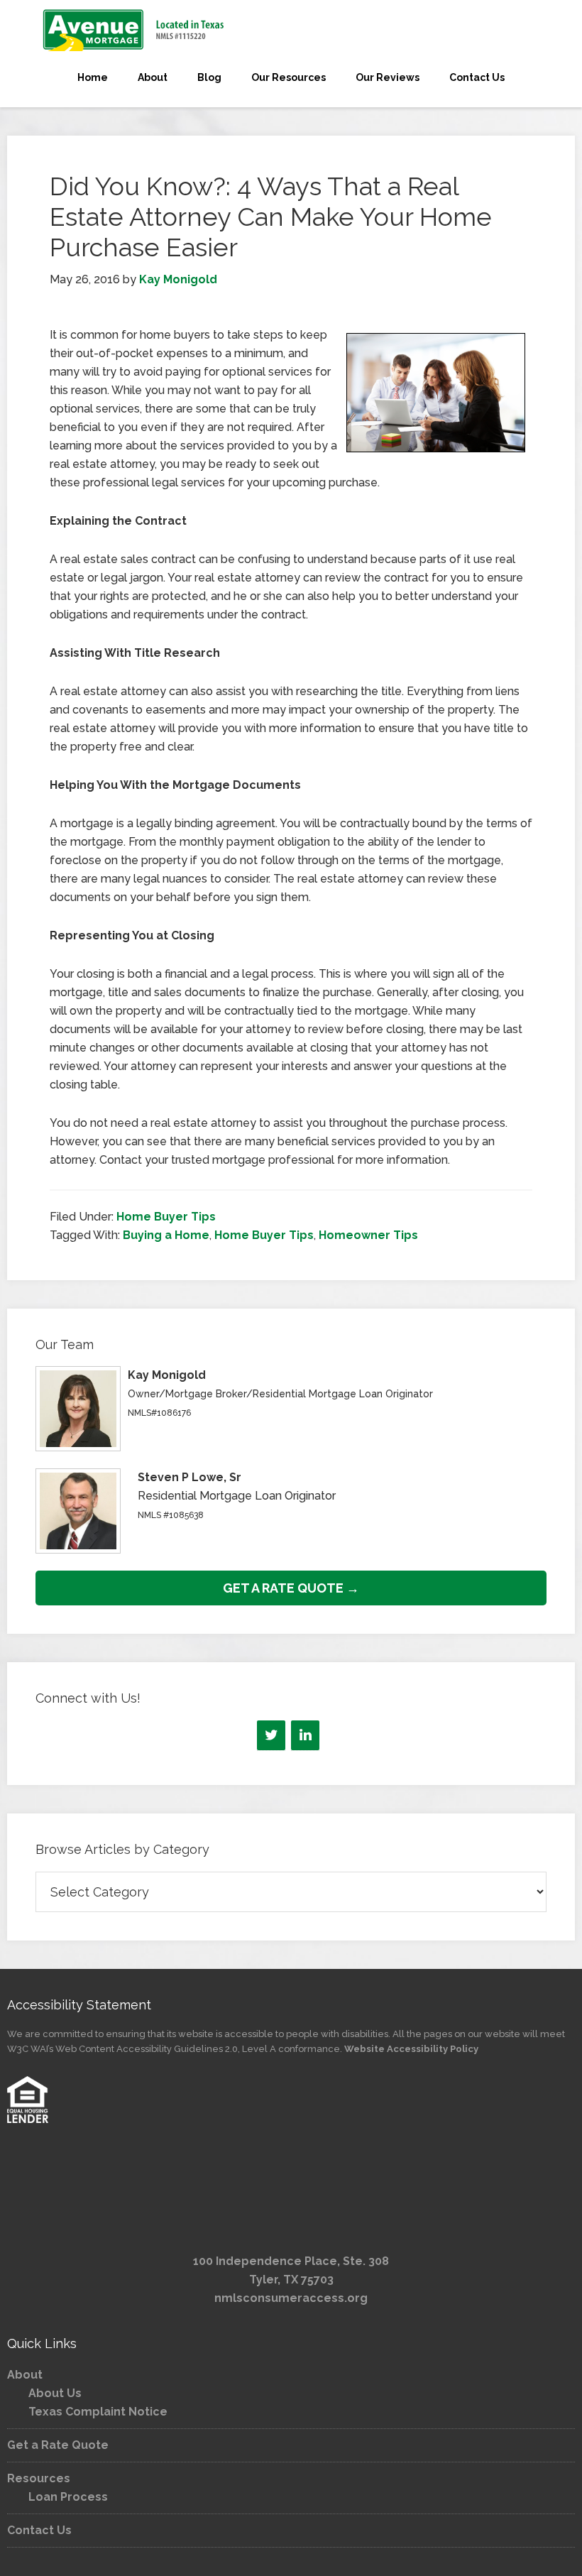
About (25, 2375)
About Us (55, 2393)
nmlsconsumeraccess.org (291, 2298)
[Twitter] (271, 1735)
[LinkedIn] (305, 1735)
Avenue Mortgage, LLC (291, 30)
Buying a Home (166, 1235)
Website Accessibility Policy (411, 2049)
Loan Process (68, 2497)
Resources (39, 2478)
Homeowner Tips (368, 1235)
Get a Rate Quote (58, 2445)
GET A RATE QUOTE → (291, 1588)
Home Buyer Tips (166, 1217)
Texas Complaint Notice (98, 2412)
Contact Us (39, 2530)
